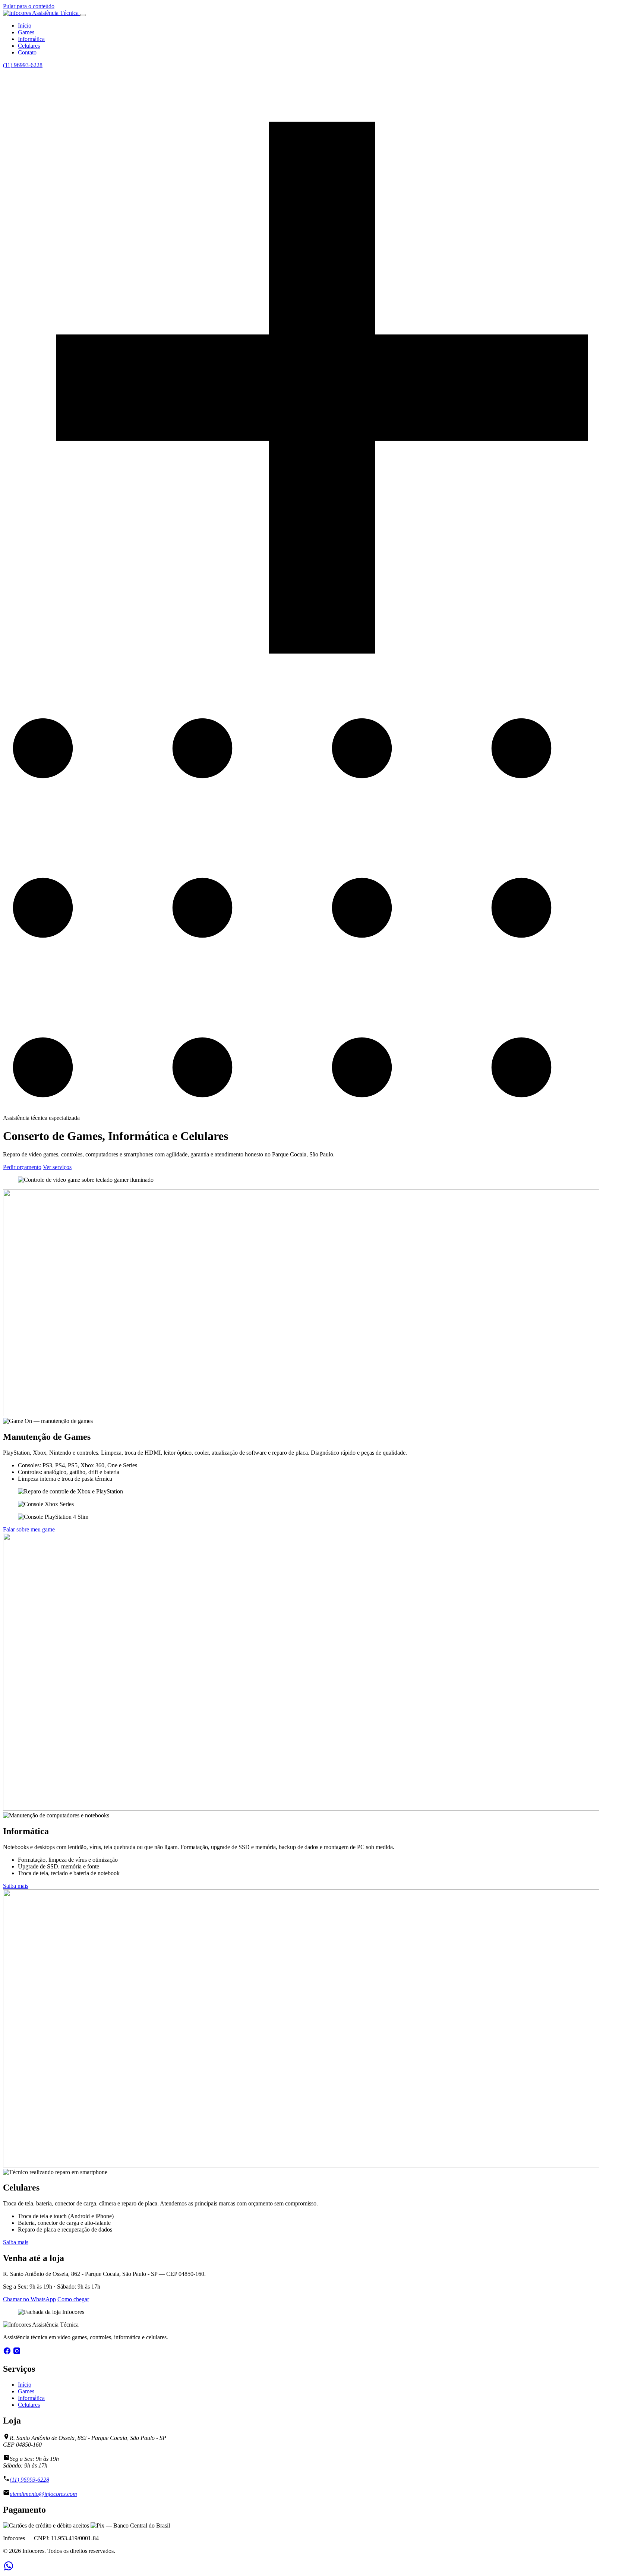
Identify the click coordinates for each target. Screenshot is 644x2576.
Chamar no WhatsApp (29, 2299)
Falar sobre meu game (29, 1529)
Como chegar (73, 2299)
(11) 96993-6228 (23, 65)
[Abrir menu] (83, 15)
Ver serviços (57, 1167)
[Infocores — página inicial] (42, 13)
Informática (31, 39)
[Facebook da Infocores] (7, 2353)
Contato (27, 52)
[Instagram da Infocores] (17, 2353)
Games (26, 32)
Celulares (29, 46)
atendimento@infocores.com (43, 2494)
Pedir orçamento (22, 1167)
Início (25, 26)
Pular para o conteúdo (29, 6)
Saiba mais (16, 1886)
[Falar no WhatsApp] (9, 2569)
